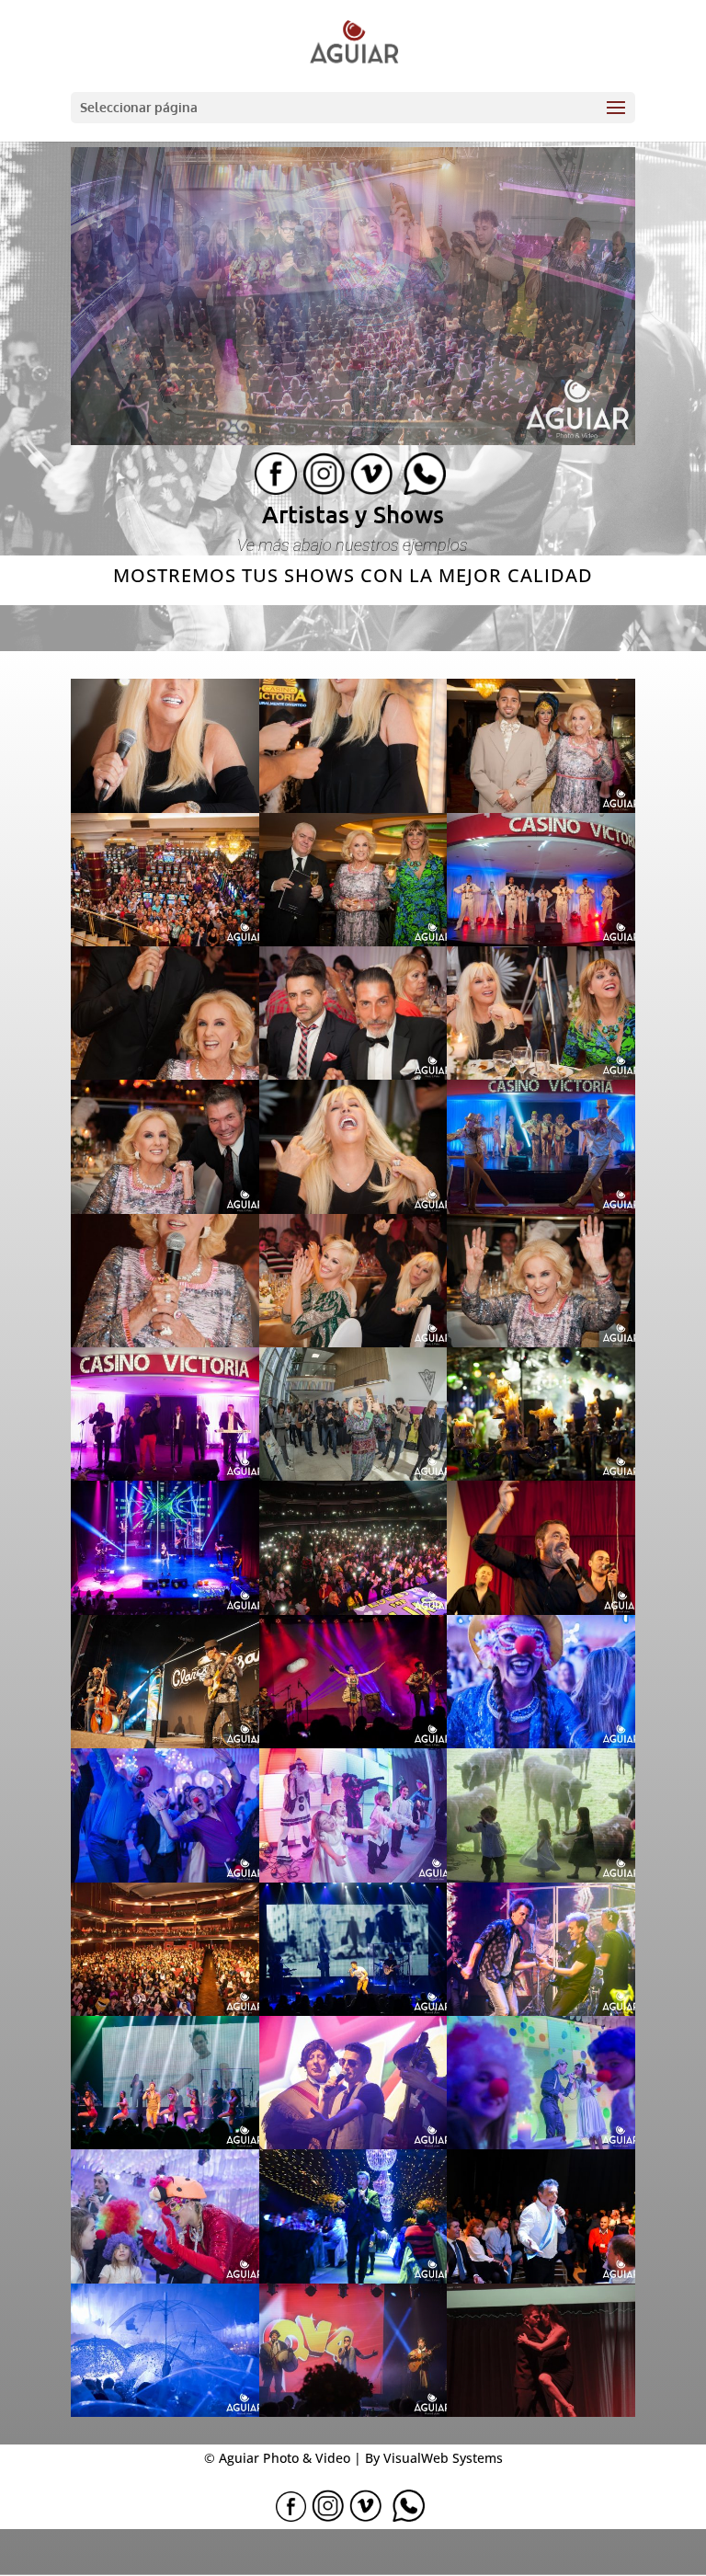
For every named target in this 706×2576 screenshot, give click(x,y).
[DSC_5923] (165, 2279)
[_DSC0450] (165, 942)
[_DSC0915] (541, 1343)
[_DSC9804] (353, 1878)
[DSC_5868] (541, 2145)
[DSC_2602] (353, 2145)
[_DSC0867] (353, 1343)
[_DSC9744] (165, 1878)
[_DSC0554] (541, 942)
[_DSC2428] (541, 1477)
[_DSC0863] (165, 1343)
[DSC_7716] (353, 2279)
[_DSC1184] (353, 1477)
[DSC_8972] (353, 2413)
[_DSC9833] (541, 1878)
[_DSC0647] (353, 1076)
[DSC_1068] (541, 2012)
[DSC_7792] (541, 2279)
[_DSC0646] (165, 1076)
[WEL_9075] (541, 2413)
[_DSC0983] (165, 1477)
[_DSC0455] (353, 942)
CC (285, 474)
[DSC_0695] (165, 2012)
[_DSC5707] (165, 1611)
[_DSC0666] (165, 1210)
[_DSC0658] (541, 1076)
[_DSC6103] (541, 1611)
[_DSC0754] (353, 1210)
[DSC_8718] (165, 2413)
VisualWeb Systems (443, 2458)
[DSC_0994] (353, 2012)
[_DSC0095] (165, 809)
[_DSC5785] (353, 1611)
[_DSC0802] (541, 1210)
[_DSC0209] (353, 809)
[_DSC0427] (541, 809)
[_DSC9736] (541, 1744)
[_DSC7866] (353, 1744)
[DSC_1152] (165, 2145)
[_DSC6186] (165, 1744)
